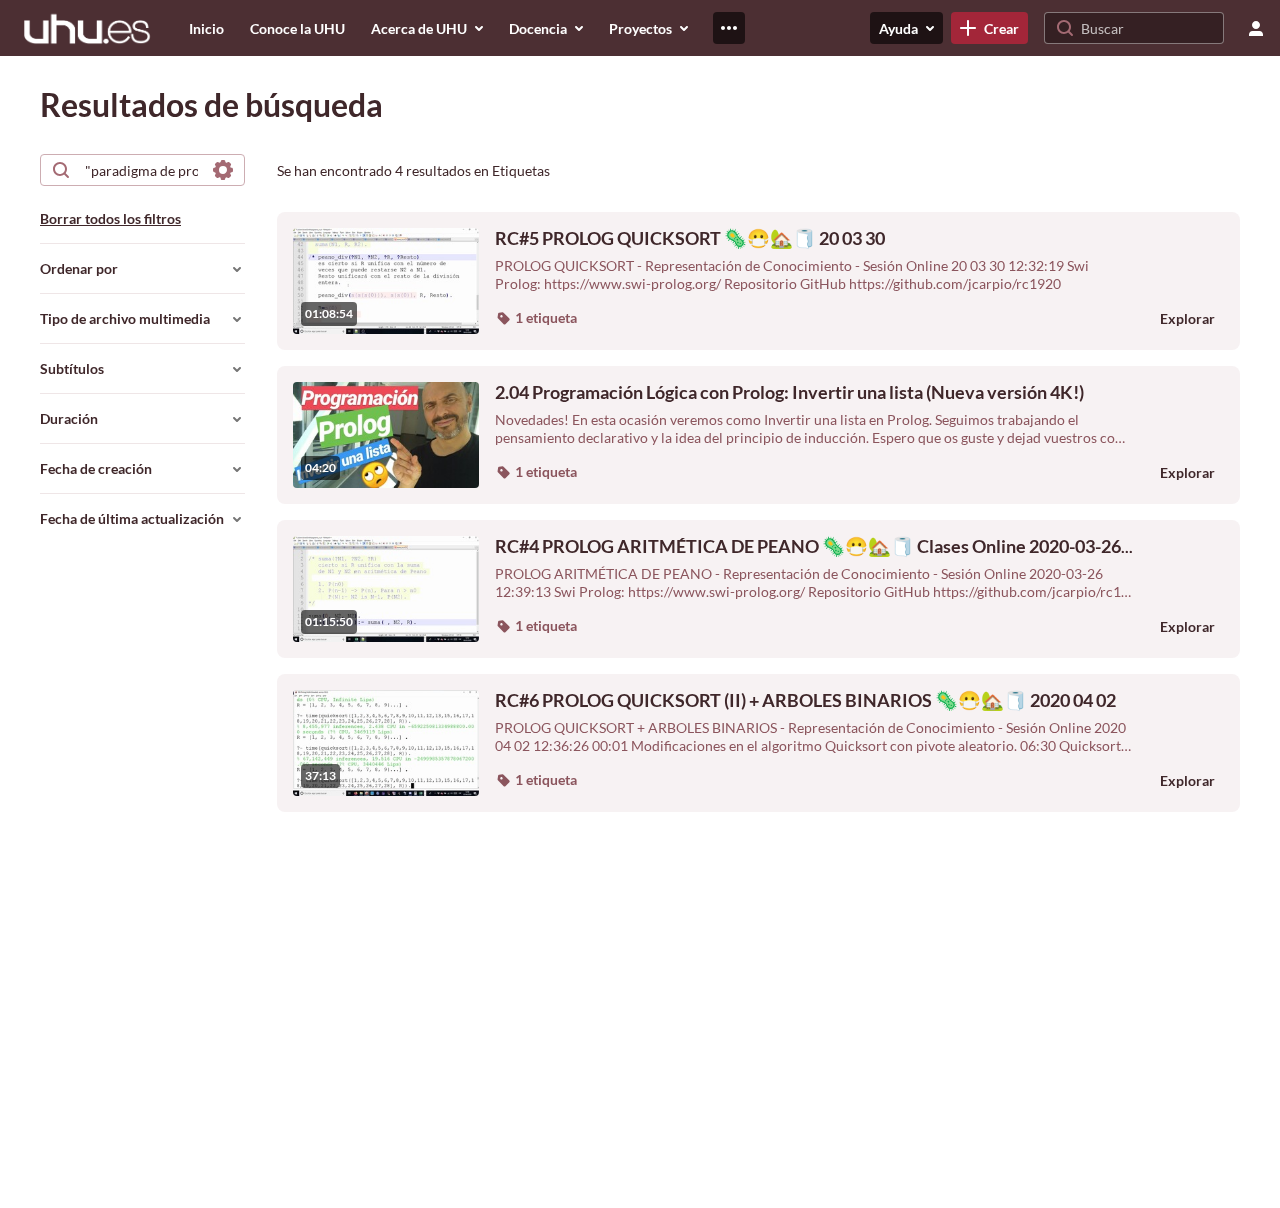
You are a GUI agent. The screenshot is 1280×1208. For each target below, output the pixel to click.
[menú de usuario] (1256, 28)
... (814, 546)
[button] (536, 318)
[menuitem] (206, 28)
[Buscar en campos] (223, 170)
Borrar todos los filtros (110, 218)
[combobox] (141, 170)
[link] (989, 28)
